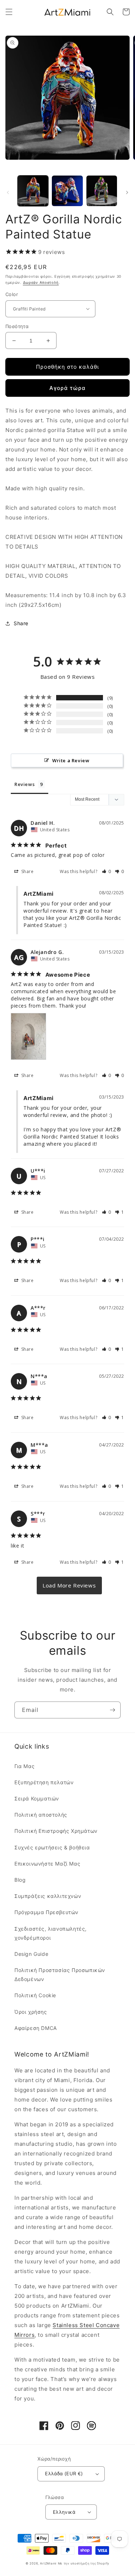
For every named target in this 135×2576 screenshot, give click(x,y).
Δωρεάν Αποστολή (41, 282)
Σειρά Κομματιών (37, 1798)
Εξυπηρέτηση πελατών (44, 1782)
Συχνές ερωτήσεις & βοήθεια (52, 1847)
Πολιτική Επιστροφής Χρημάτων (56, 1831)
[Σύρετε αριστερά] (8, 192)
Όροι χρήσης (31, 2012)
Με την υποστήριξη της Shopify (84, 2563)
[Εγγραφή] (112, 1710)
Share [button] (21, 623)
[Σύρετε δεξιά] (127, 192)
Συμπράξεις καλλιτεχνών (48, 1896)
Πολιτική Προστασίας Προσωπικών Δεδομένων (60, 1975)
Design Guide (31, 1954)
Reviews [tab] (24, 784)
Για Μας (24, 1766)
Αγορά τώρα (67, 388)
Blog (20, 1880)
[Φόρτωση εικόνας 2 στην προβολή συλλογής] (67, 191)
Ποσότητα (17, 326)
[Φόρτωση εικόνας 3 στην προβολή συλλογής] (102, 191)
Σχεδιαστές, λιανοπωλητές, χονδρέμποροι (51, 1933)
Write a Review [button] (71, 760)
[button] (9, 12)
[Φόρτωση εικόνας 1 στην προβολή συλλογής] (33, 191)
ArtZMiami (48, 2563)
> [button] (69, 1585)
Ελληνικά (64, 2512)
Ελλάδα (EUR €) (64, 2473)
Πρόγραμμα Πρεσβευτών (46, 1912)
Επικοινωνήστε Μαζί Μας (47, 1864)
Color (12, 294)
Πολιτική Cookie (35, 1995)
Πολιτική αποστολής (41, 1815)
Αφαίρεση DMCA (36, 2028)
